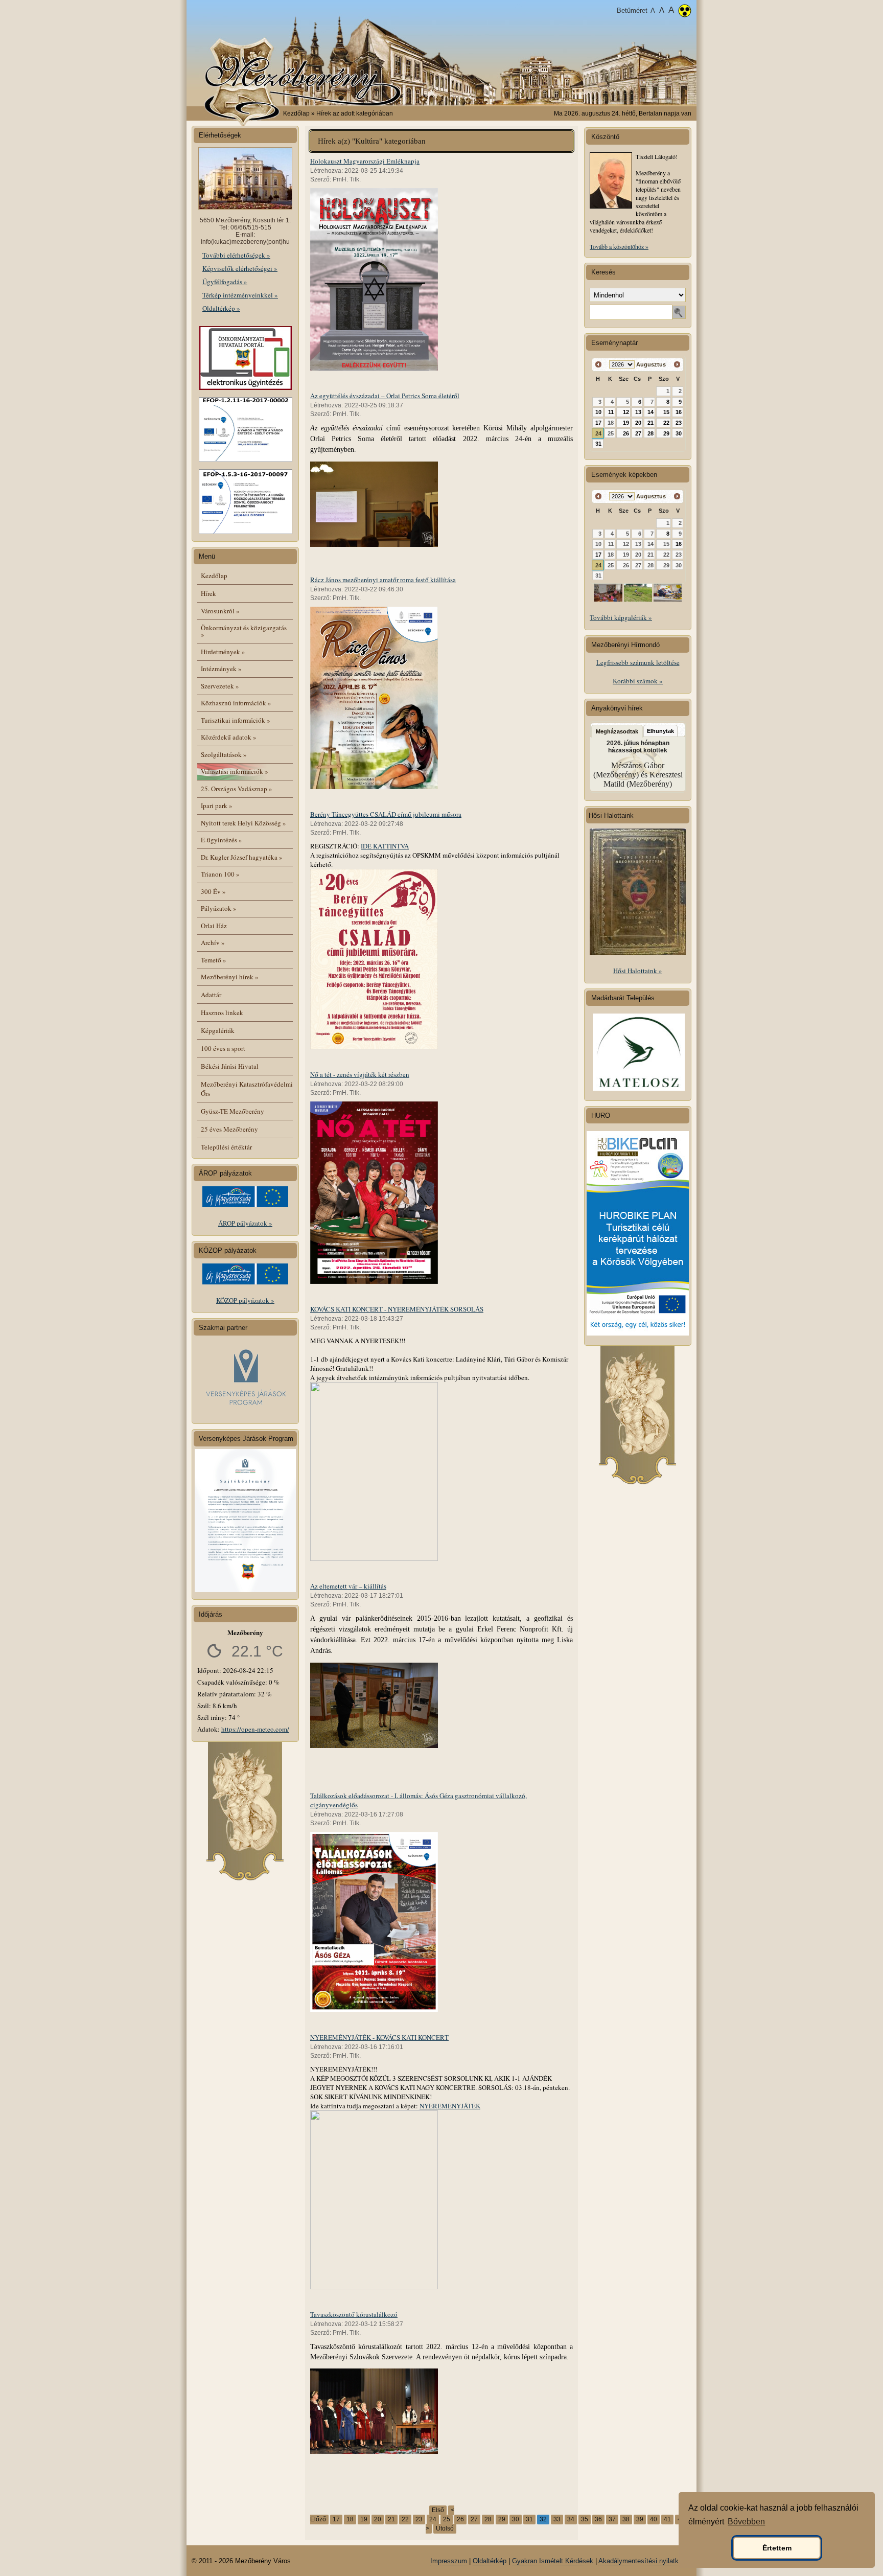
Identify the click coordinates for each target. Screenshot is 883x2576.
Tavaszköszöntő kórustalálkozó (354, 2314)
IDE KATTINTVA (385, 846)
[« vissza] (599, 365)
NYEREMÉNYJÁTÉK (450, 2106)
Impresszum (449, 2561)
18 (350, 2519)
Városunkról (220, 611)
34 (571, 2519)
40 (654, 2519)
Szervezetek (220, 686)
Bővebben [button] (746, 2522)
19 (364, 2519)
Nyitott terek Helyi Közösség (243, 823)
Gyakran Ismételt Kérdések (553, 2561)
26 (460, 2519)
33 (557, 2519)
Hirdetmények (223, 652)
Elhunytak (660, 731)
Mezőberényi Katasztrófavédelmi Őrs (247, 1089)
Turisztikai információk (236, 720)
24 (433, 2519)
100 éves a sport (223, 1048)
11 (611, 412)
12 (626, 412)
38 (626, 2519)
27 (474, 2519)
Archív (213, 942)
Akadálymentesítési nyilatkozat (645, 2561)
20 (378, 2519)
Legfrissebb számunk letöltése (638, 662)
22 (405, 2519)
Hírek (208, 593)
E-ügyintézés (222, 840)
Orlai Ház (214, 926)
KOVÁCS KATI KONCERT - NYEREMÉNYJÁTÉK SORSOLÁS (397, 1309)
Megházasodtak (617, 731)
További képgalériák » (621, 617)
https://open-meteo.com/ (255, 1729)
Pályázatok (219, 908)
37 (612, 2519)
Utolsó (445, 2528)
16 (679, 412)
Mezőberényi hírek (230, 977)
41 (667, 2519)
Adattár (211, 995)
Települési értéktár (226, 1147)
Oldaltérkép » (221, 308)
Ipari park (217, 806)
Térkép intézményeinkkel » (240, 295)
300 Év (213, 891)
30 (516, 2519)
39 (640, 2519)
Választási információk (235, 771)
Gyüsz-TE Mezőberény (233, 1111)
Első (438, 2510)
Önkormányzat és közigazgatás (244, 631)
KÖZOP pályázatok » (245, 1300)
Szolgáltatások (224, 754)
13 (638, 412)
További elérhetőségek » (236, 255)
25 (447, 2519)
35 (585, 2519)
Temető (214, 960)
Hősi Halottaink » (638, 971)
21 (391, 2519)
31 (529, 2519)
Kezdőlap (296, 113)
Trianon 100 (220, 874)
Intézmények (221, 669)
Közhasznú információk (236, 703)
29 (502, 2519)
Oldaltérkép (490, 2561)
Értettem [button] (777, 2548)
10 (598, 412)
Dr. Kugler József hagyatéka (242, 857)
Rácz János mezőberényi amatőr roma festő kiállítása (383, 580)
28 (488, 2519)
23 (419, 2519)
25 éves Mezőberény (229, 1129)
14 (650, 412)
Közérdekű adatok (229, 737)
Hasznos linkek (222, 1013)
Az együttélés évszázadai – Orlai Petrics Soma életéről (385, 396)
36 (598, 2519)
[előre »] (677, 365)
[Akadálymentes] (685, 12)
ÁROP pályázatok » (245, 1223)
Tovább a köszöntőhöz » (619, 246)
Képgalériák (218, 1030)
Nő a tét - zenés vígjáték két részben (360, 1074)
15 (666, 412)
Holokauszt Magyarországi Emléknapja (365, 161)
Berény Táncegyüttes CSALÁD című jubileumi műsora (386, 814)
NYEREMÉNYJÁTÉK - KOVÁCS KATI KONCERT (379, 2037)
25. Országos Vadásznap (237, 789)
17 (336, 2519)
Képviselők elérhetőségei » (240, 268)
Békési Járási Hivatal (230, 1066)
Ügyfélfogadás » (225, 282)
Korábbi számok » (638, 681)
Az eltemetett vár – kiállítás (348, 1586)
